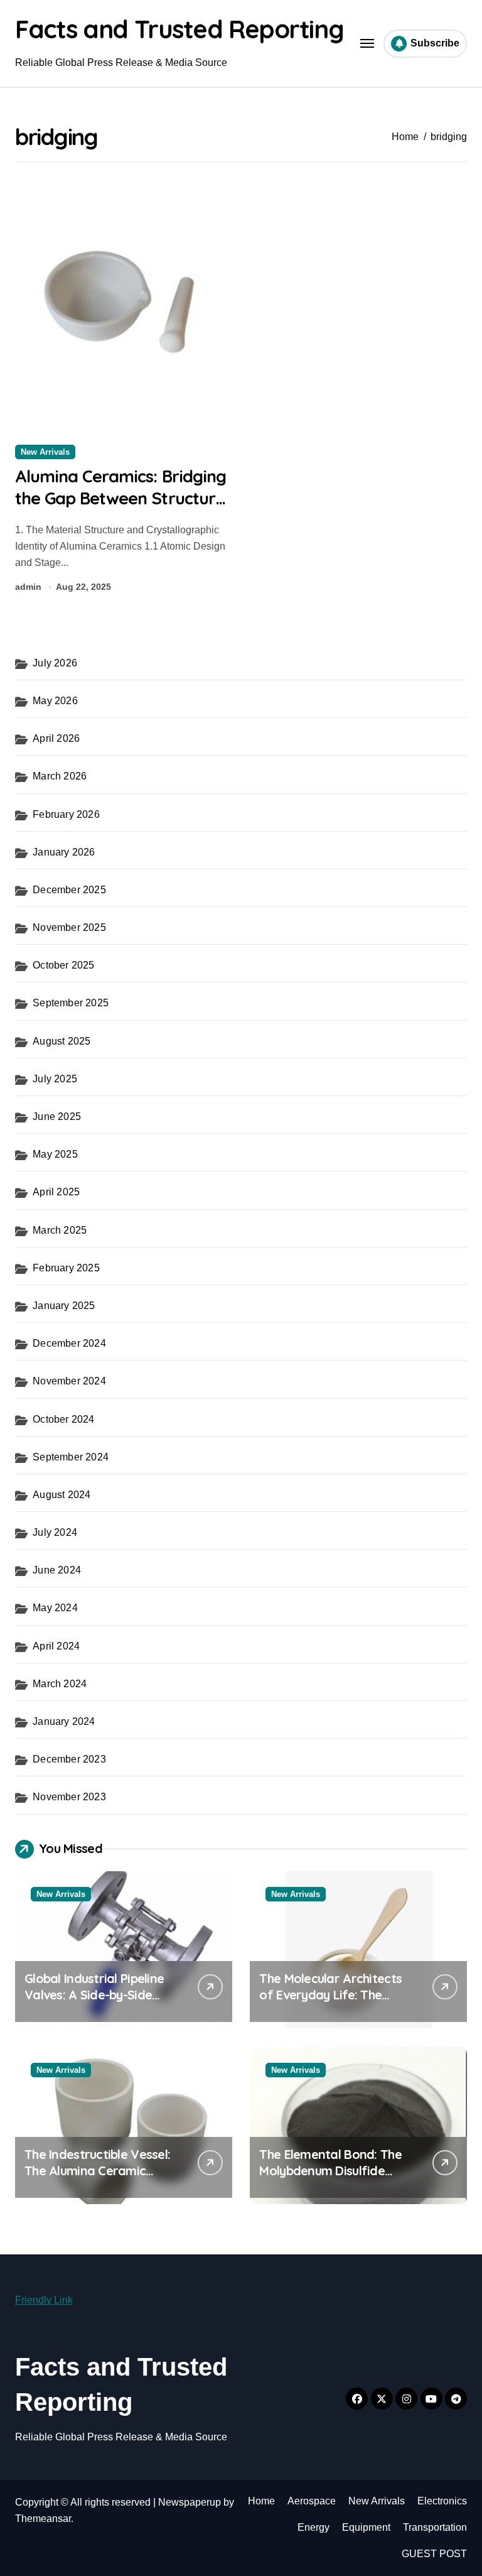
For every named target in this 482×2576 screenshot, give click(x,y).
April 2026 (56, 738)
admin (28, 587)
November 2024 (69, 1381)
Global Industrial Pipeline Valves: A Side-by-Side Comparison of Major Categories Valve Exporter (101, 2003)
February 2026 (66, 814)
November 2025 (69, 927)
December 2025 (69, 890)
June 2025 (57, 1117)
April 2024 (56, 1646)
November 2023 (69, 1797)
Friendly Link (44, 2300)
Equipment (366, 2527)
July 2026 (55, 663)
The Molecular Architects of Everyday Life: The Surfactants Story (330, 1995)
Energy (313, 2527)
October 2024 (63, 1419)
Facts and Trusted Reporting (179, 29)
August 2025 (62, 1041)
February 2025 (66, 1268)
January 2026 (64, 852)
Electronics (442, 2501)
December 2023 (69, 1759)
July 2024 (55, 1532)
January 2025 (64, 1306)
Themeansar (43, 2519)
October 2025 (63, 965)
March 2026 (60, 776)
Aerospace (312, 2501)
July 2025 (55, 1079)
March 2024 (60, 1684)
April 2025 (56, 1192)
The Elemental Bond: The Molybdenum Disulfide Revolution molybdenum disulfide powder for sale (331, 2179)
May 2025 (55, 1154)
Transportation (435, 2527)
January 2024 (64, 1721)
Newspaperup (190, 2502)
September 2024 (71, 1457)
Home (261, 2501)
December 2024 (69, 1343)
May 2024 (55, 1608)
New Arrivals (45, 452)
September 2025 (71, 1003)
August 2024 (62, 1495)
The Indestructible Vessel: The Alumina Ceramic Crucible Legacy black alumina (97, 2179)
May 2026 (55, 701)
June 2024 (57, 1570)
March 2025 (60, 1230)
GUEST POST (434, 2554)
